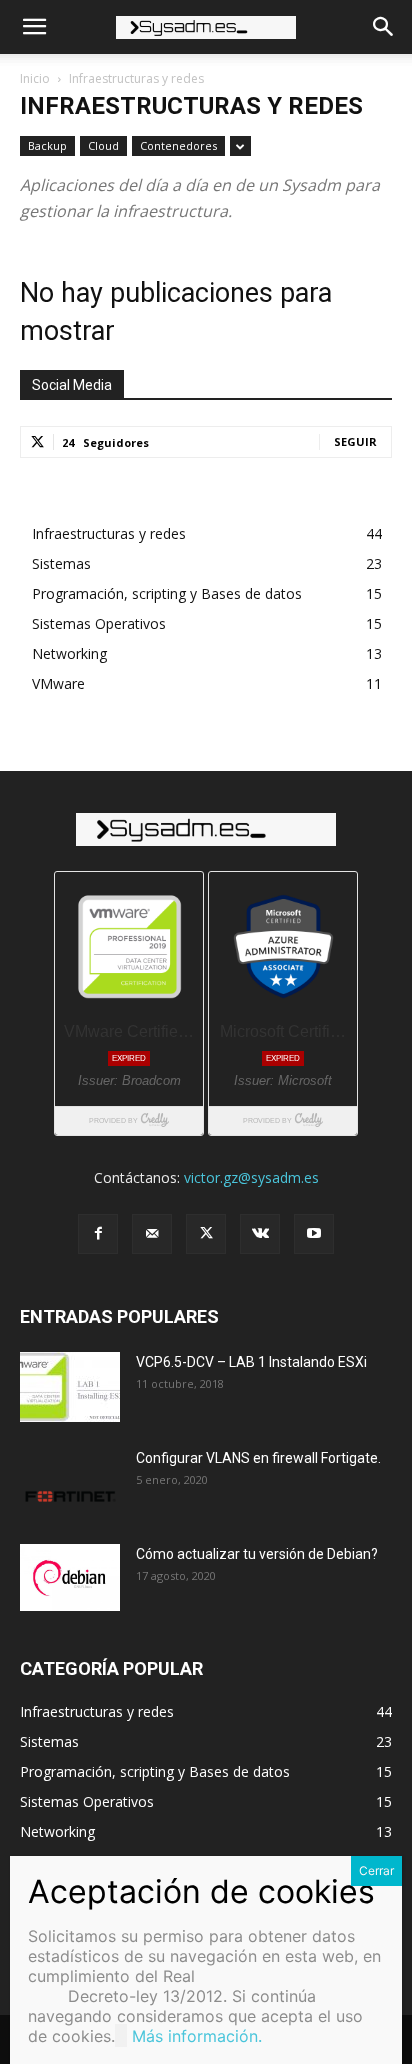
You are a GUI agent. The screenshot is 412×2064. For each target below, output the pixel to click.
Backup (47, 145)
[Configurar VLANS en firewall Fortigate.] (70, 1483)
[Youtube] (314, 1234)
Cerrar (376, 1870)
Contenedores (178, 145)
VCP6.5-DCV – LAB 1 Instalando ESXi (251, 1362)
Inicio (35, 78)
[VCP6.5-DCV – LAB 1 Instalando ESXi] (70, 1387)
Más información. (197, 2036)
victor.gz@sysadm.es (251, 1177)
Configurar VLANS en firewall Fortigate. (258, 1458)
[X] (206, 1234)
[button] (34, 27)
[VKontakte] (260, 1234)
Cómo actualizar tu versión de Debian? (257, 1554)
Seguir (355, 441)
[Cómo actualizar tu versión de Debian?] (70, 1577)
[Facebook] (98, 1234)
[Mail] (152, 1234)
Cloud (103, 145)
